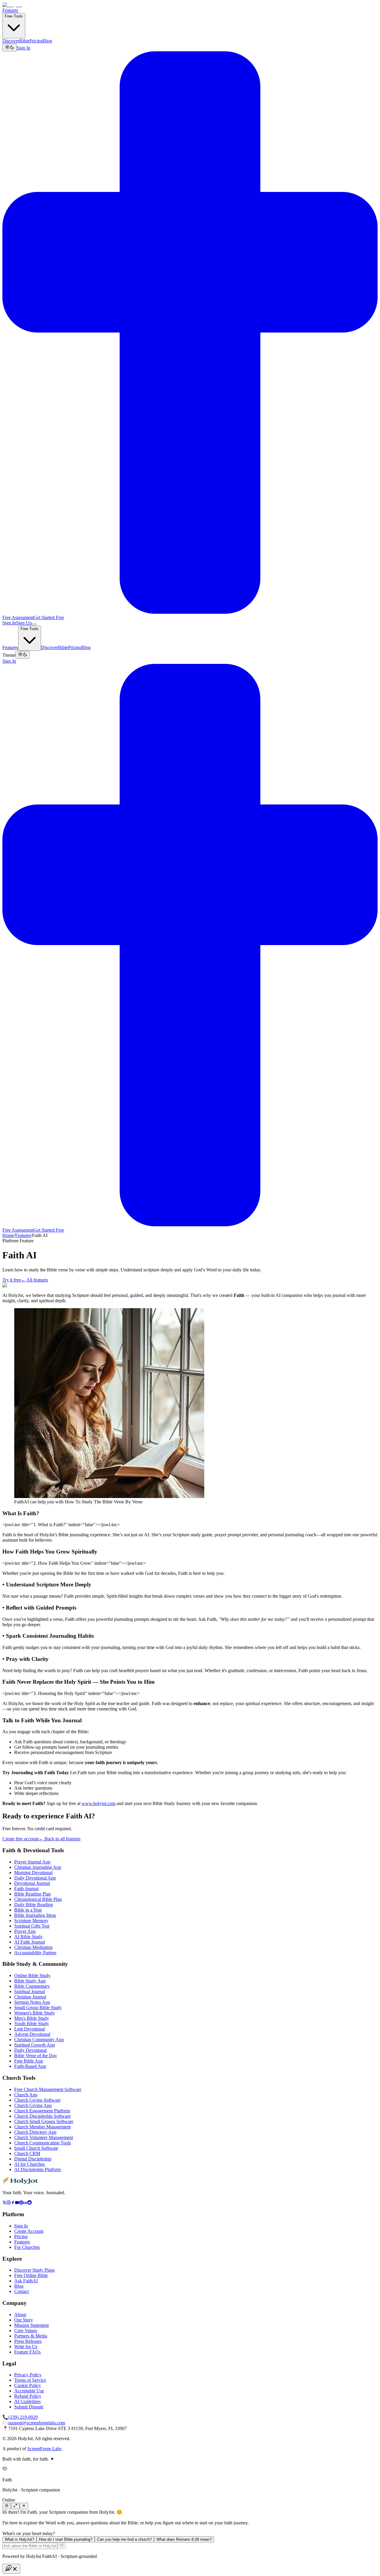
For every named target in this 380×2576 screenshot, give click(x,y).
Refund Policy (28, 2396)
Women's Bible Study (35, 2013)
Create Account (29, 2231)
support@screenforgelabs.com (37, 2423)
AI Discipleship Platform (38, 2169)
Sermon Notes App (32, 2002)
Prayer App (25, 1931)
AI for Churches (30, 2164)
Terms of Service (30, 2380)
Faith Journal (26, 1889)
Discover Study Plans (34, 2270)
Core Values (26, 2331)
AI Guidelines (27, 2401)
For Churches (27, 2247)
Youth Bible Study (32, 2024)
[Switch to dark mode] (9, 47)
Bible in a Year (28, 1910)
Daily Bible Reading (34, 1905)
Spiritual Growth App (35, 2045)
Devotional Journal (32, 1883)
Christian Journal (30, 1997)
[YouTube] (17, 2203)
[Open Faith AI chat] (11, 2569)
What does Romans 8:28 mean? (184, 2539)
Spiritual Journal (30, 1991)
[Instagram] (9, 2203)
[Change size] (15, 2506)
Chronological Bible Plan (38, 1899)
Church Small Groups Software (44, 2121)
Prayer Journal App (32, 1862)
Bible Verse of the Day (36, 2056)
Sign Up (24, 623)
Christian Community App (39, 2040)
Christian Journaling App (38, 1867)
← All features (34, 1280)
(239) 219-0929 (23, 2417)
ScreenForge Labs (44, 2449)
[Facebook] (13, 2203)
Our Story (24, 2320)
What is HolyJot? (19, 2539)
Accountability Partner (35, 1953)
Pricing (36, 41)
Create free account (20, 1839)
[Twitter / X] (4, 2203)
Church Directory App (35, 2132)
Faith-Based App (30, 2066)
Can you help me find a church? (124, 2539)
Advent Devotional (32, 2034)
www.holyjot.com (99, 1803)
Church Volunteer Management (44, 2137)
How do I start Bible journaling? (66, 2539)
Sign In (23, 48)
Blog (47, 41)
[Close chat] (24, 2506)
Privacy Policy (28, 2375)
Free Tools (14, 16)
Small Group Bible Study (38, 2007)
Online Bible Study (32, 1975)
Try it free (12, 1280)
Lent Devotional (30, 2029)
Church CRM (27, 2153)
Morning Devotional (33, 1873)
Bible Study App (30, 1981)
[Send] (62, 2546)
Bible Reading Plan (33, 1894)
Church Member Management (42, 2127)
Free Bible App (29, 2061)
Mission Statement (31, 2325)
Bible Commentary (32, 1986)
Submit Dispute (29, 2407)
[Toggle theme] (7, 2506)
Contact (22, 2291)
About (20, 2315)
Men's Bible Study (32, 2018)
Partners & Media (31, 2336)
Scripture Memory (31, 1921)
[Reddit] (30, 2203)
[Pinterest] (21, 2203)
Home (8, 1235)
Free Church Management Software (48, 2089)
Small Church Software (36, 2148)
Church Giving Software (37, 2100)
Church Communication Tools (43, 2143)
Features (10, 10)
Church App (26, 2095)
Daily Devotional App (35, 1878)
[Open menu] (34, 624)
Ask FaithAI (26, 2281)
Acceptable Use (29, 2391)
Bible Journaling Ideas (35, 1915)
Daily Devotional (30, 2050)
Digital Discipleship (33, 2159)
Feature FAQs (27, 2352)
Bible (24, 41)
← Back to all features (60, 1839)
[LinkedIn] (25, 2203)
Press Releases (28, 2341)
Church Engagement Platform (42, 2111)
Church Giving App (33, 2105)
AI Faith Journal (30, 1942)
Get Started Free (49, 617)
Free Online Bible (31, 2275)
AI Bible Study (28, 1937)
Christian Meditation (33, 1947)
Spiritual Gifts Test (32, 1926)
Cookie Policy (28, 2385)
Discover (11, 41)
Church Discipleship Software (42, 2116)
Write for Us (26, 2347)
